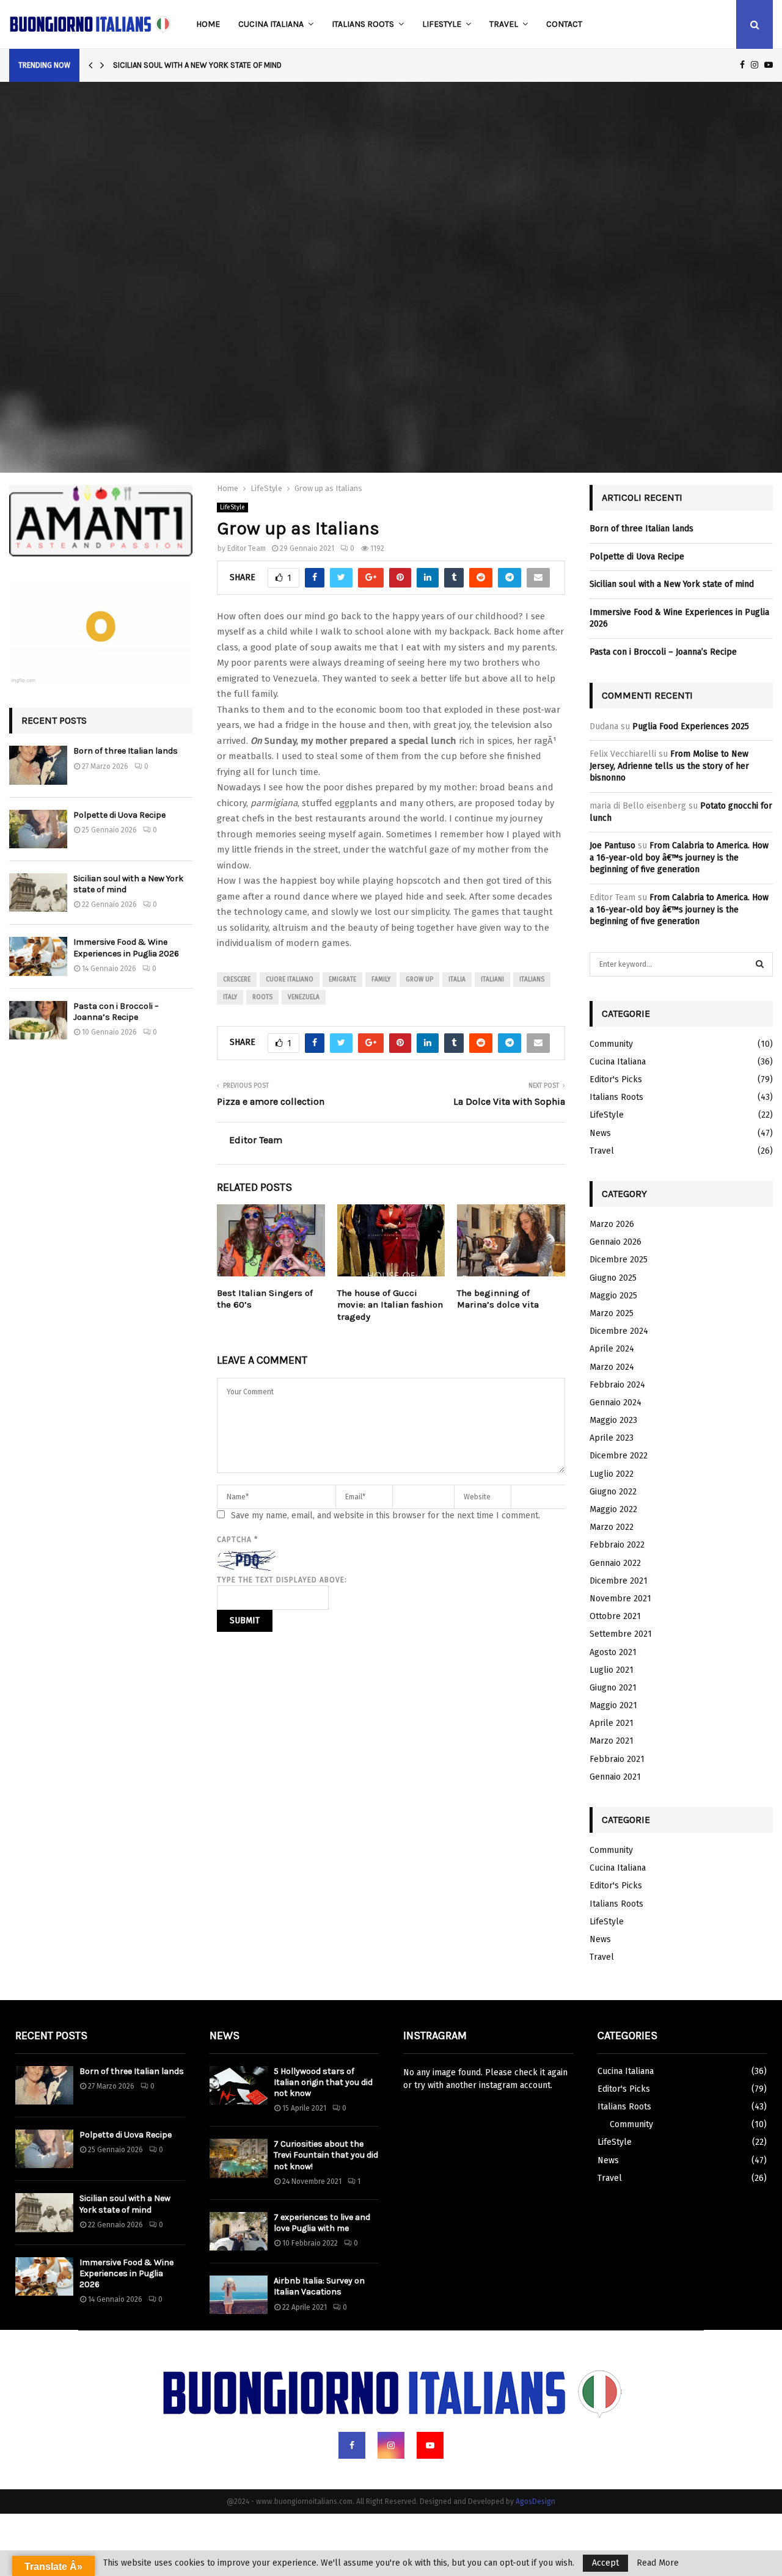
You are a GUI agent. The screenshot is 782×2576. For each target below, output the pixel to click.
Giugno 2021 (613, 1688)
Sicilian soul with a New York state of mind (197, 65)
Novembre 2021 (620, 1599)
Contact (564, 24)
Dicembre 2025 (619, 1260)
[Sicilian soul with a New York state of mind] (38, 893)
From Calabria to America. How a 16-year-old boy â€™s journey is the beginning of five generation (679, 857)
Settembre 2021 (621, 1634)
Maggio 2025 (613, 1296)
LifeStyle (442, 24)
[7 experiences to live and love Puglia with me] (239, 2231)
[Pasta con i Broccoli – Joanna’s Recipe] (38, 1020)
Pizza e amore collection (271, 1101)
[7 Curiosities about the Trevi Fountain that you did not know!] (239, 2158)
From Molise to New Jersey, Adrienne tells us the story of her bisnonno (669, 766)
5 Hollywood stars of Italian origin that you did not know (323, 2082)
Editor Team (247, 548)
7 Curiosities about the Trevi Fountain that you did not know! (326, 2155)
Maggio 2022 (613, 1509)
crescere (237, 980)
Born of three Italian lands (126, 751)
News (600, 1133)
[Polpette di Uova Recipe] (38, 829)
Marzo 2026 (612, 1224)
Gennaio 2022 (615, 1563)
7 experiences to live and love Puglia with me (322, 2223)
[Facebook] (352, 2445)
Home (208, 24)
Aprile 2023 (612, 1438)
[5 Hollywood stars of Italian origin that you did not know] (239, 2085)
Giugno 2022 (613, 1492)
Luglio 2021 (612, 1670)
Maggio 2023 (613, 1420)
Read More (658, 2563)
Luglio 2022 (612, 1474)
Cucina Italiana (271, 24)
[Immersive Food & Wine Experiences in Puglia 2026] (38, 956)
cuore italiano (290, 980)
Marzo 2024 (612, 1367)
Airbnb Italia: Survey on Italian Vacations (319, 2286)
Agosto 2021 (613, 1652)
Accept (605, 2563)
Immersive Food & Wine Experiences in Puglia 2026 (126, 948)
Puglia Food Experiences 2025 (691, 726)
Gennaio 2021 (615, 1777)
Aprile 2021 (612, 1723)
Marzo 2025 (612, 1313)
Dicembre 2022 (619, 1456)
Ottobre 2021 (615, 1616)
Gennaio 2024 (616, 1403)
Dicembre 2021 (619, 1581)
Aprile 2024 (612, 1349)
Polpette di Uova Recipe (119, 815)
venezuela (304, 997)
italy (230, 997)
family (381, 980)
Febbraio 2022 (617, 1545)
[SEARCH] (760, 964)
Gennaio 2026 (616, 1242)
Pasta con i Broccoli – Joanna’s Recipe (116, 1012)
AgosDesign (535, 2501)
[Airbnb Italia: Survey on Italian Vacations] (239, 2295)
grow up (419, 980)
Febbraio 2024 (617, 1385)
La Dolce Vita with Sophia (509, 1101)
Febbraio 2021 (617, 1759)
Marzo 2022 (612, 1527)
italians (532, 980)
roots (262, 997)
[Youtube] (430, 2445)
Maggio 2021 (613, 1705)
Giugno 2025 (613, 1278)
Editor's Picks (616, 1079)
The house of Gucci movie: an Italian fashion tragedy (390, 1305)
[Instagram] (391, 2445)
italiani (492, 980)
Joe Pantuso (612, 846)
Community (611, 1044)
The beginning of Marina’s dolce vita (498, 1299)
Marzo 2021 (612, 1741)
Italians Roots (363, 24)
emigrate (342, 980)
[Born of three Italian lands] (38, 765)
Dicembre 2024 (619, 1331)
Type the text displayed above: (282, 1580)
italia (457, 980)
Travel (504, 24)
